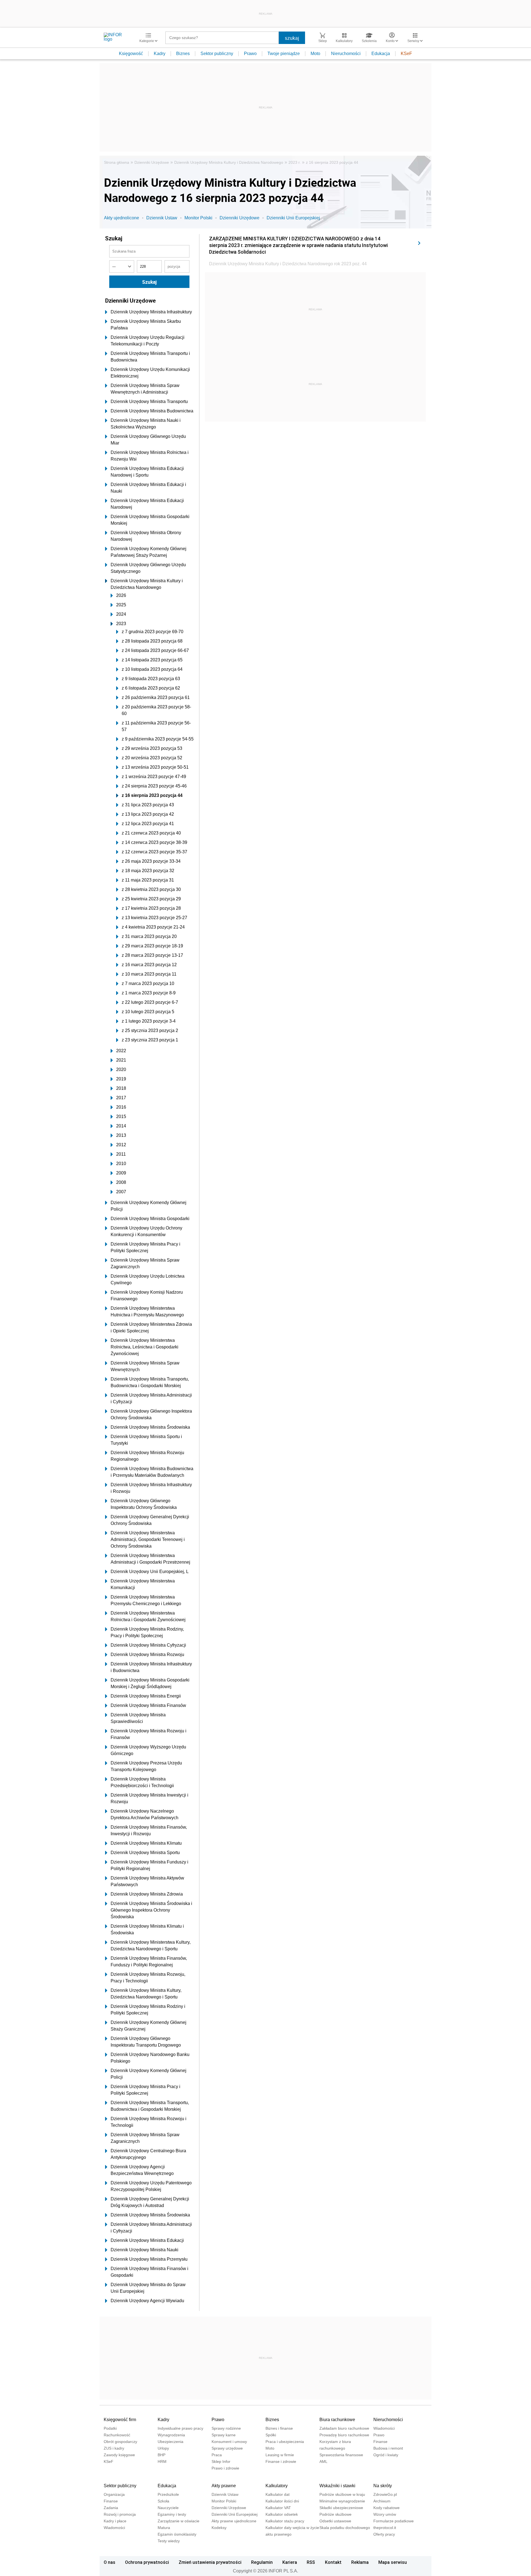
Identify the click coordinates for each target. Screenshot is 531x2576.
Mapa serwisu (393, 2562)
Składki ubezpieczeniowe (341, 2508)
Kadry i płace (115, 2521)
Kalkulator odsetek (282, 2514)
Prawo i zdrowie (225, 2468)
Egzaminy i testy (172, 2514)
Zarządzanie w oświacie (179, 2521)
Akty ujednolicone (122, 218)
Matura (164, 2528)
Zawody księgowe (119, 2455)
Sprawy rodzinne (226, 2428)
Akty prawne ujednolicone (234, 2521)
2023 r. (295, 162)
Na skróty (383, 2486)
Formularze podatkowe (394, 2521)
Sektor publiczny (217, 54)
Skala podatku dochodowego (345, 2528)
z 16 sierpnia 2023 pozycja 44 (332, 162)
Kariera (290, 2562)
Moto (315, 54)
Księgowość (131, 54)
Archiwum (382, 2501)
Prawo (250, 54)
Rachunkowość (117, 2435)
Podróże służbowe (335, 2514)
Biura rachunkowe (337, 2420)
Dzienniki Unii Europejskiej (293, 218)
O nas (110, 2562)
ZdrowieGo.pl (385, 2494)
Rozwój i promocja (120, 2514)
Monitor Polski (198, 218)
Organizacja (114, 2494)
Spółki (271, 2435)
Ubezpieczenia (171, 2442)
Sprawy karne (224, 2435)
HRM (162, 2461)
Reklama (360, 2562)
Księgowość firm (120, 2420)
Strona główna (117, 162)
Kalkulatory (277, 2486)
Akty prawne (224, 2486)
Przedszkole (168, 2494)
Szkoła (163, 2501)
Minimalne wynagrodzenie (342, 2501)
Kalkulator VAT (278, 2508)
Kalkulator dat (278, 2494)
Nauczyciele (168, 2508)
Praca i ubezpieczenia (285, 2442)
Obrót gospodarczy (120, 2442)
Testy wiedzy (169, 2541)
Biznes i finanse (279, 2428)
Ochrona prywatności (147, 2562)
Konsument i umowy (229, 2442)
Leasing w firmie (280, 2455)
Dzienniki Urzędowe (152, 162)
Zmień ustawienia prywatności (210, 2562)
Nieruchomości (346, 54)
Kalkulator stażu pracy (285, 2521)
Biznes (183, 54)
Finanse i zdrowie (281, 2461)
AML (323, 2461)
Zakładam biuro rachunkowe (344, 2428)
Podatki (110, 2428)
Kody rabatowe (386, 2508)
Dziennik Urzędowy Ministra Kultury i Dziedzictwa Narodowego (229, 162)
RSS (311, 2562)
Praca (217, 2455)
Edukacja (381, 54)
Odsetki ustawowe (335, 2521)
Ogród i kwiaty (386, 2455)
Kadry (160, 54)
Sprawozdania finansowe (341, 2455)
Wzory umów (385, 2514)
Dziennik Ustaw (162, 218)
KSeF (406, 54)
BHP (162, 2455)
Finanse (380, 2442)
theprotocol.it (385, 2528)
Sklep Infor (221, 2461)
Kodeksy (219, 2528)
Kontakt (333, 2562)
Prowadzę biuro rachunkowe (344, 2435)
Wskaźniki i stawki (337, 2486)
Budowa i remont (388, 2448)
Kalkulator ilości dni (282, 2501)
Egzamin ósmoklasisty (177, 2534)
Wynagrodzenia (171, 2435)
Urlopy (163, 2448)
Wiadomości (384, 2428)
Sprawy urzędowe (227, 2448)
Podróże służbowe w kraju (342, 2494)
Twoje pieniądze (284, 54)
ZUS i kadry (114, 2448)
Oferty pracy (384, 2534)
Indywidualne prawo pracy (180, 2428)
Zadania (111, 2508)
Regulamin (262, 2562)
